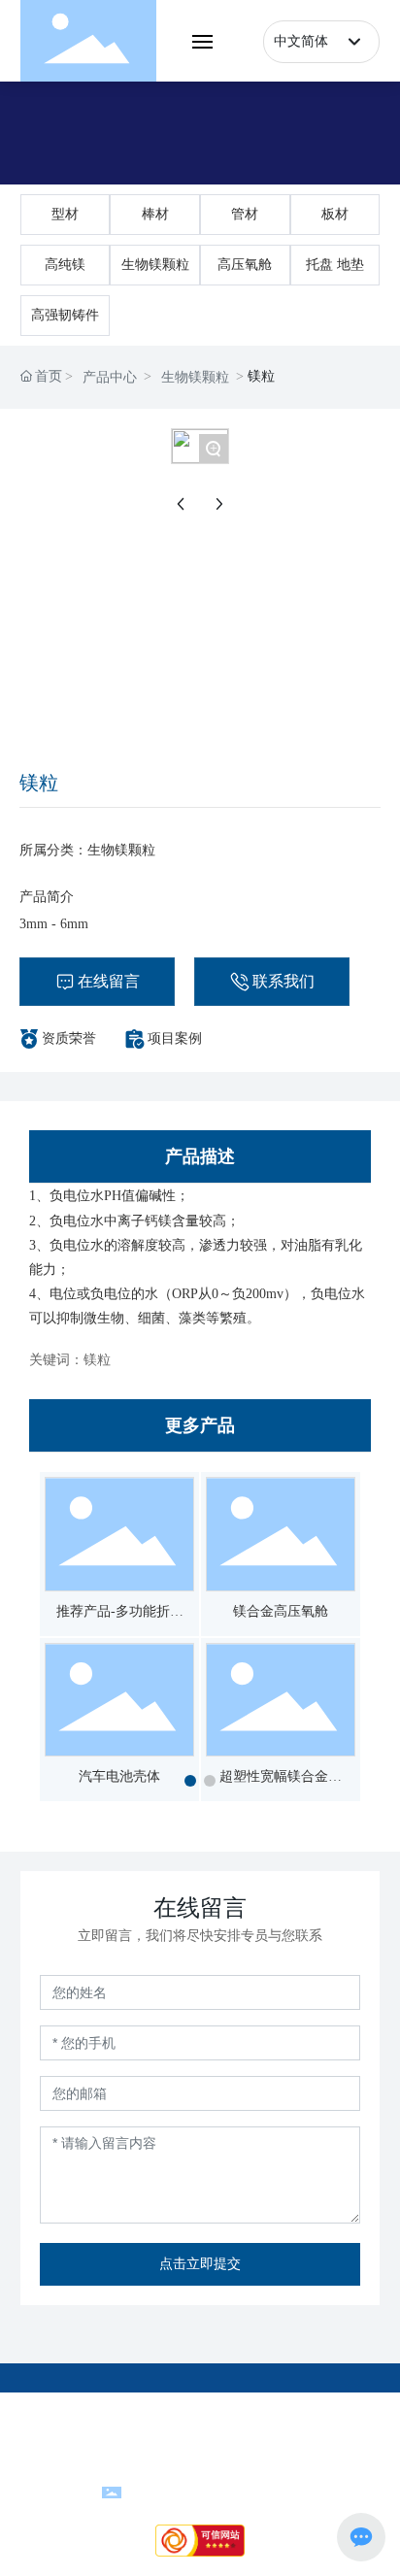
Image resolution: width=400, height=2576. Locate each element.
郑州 (216, 2469)
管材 (245, 214)
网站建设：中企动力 (141, 2469)
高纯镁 (65, 265)
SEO (306, 2469)
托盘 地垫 (335, 265)
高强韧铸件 (65, 315)
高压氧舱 (245, 265)
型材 (65, 214)
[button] (190, 1781)
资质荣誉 (69, 1038)
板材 (335, 214)
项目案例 (175, 1038)
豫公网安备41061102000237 (212, 2490)
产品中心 (110, 377)
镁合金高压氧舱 (281, 1611)
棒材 (155, 214)
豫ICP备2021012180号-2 (200, 2447)
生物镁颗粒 (155, 265)
